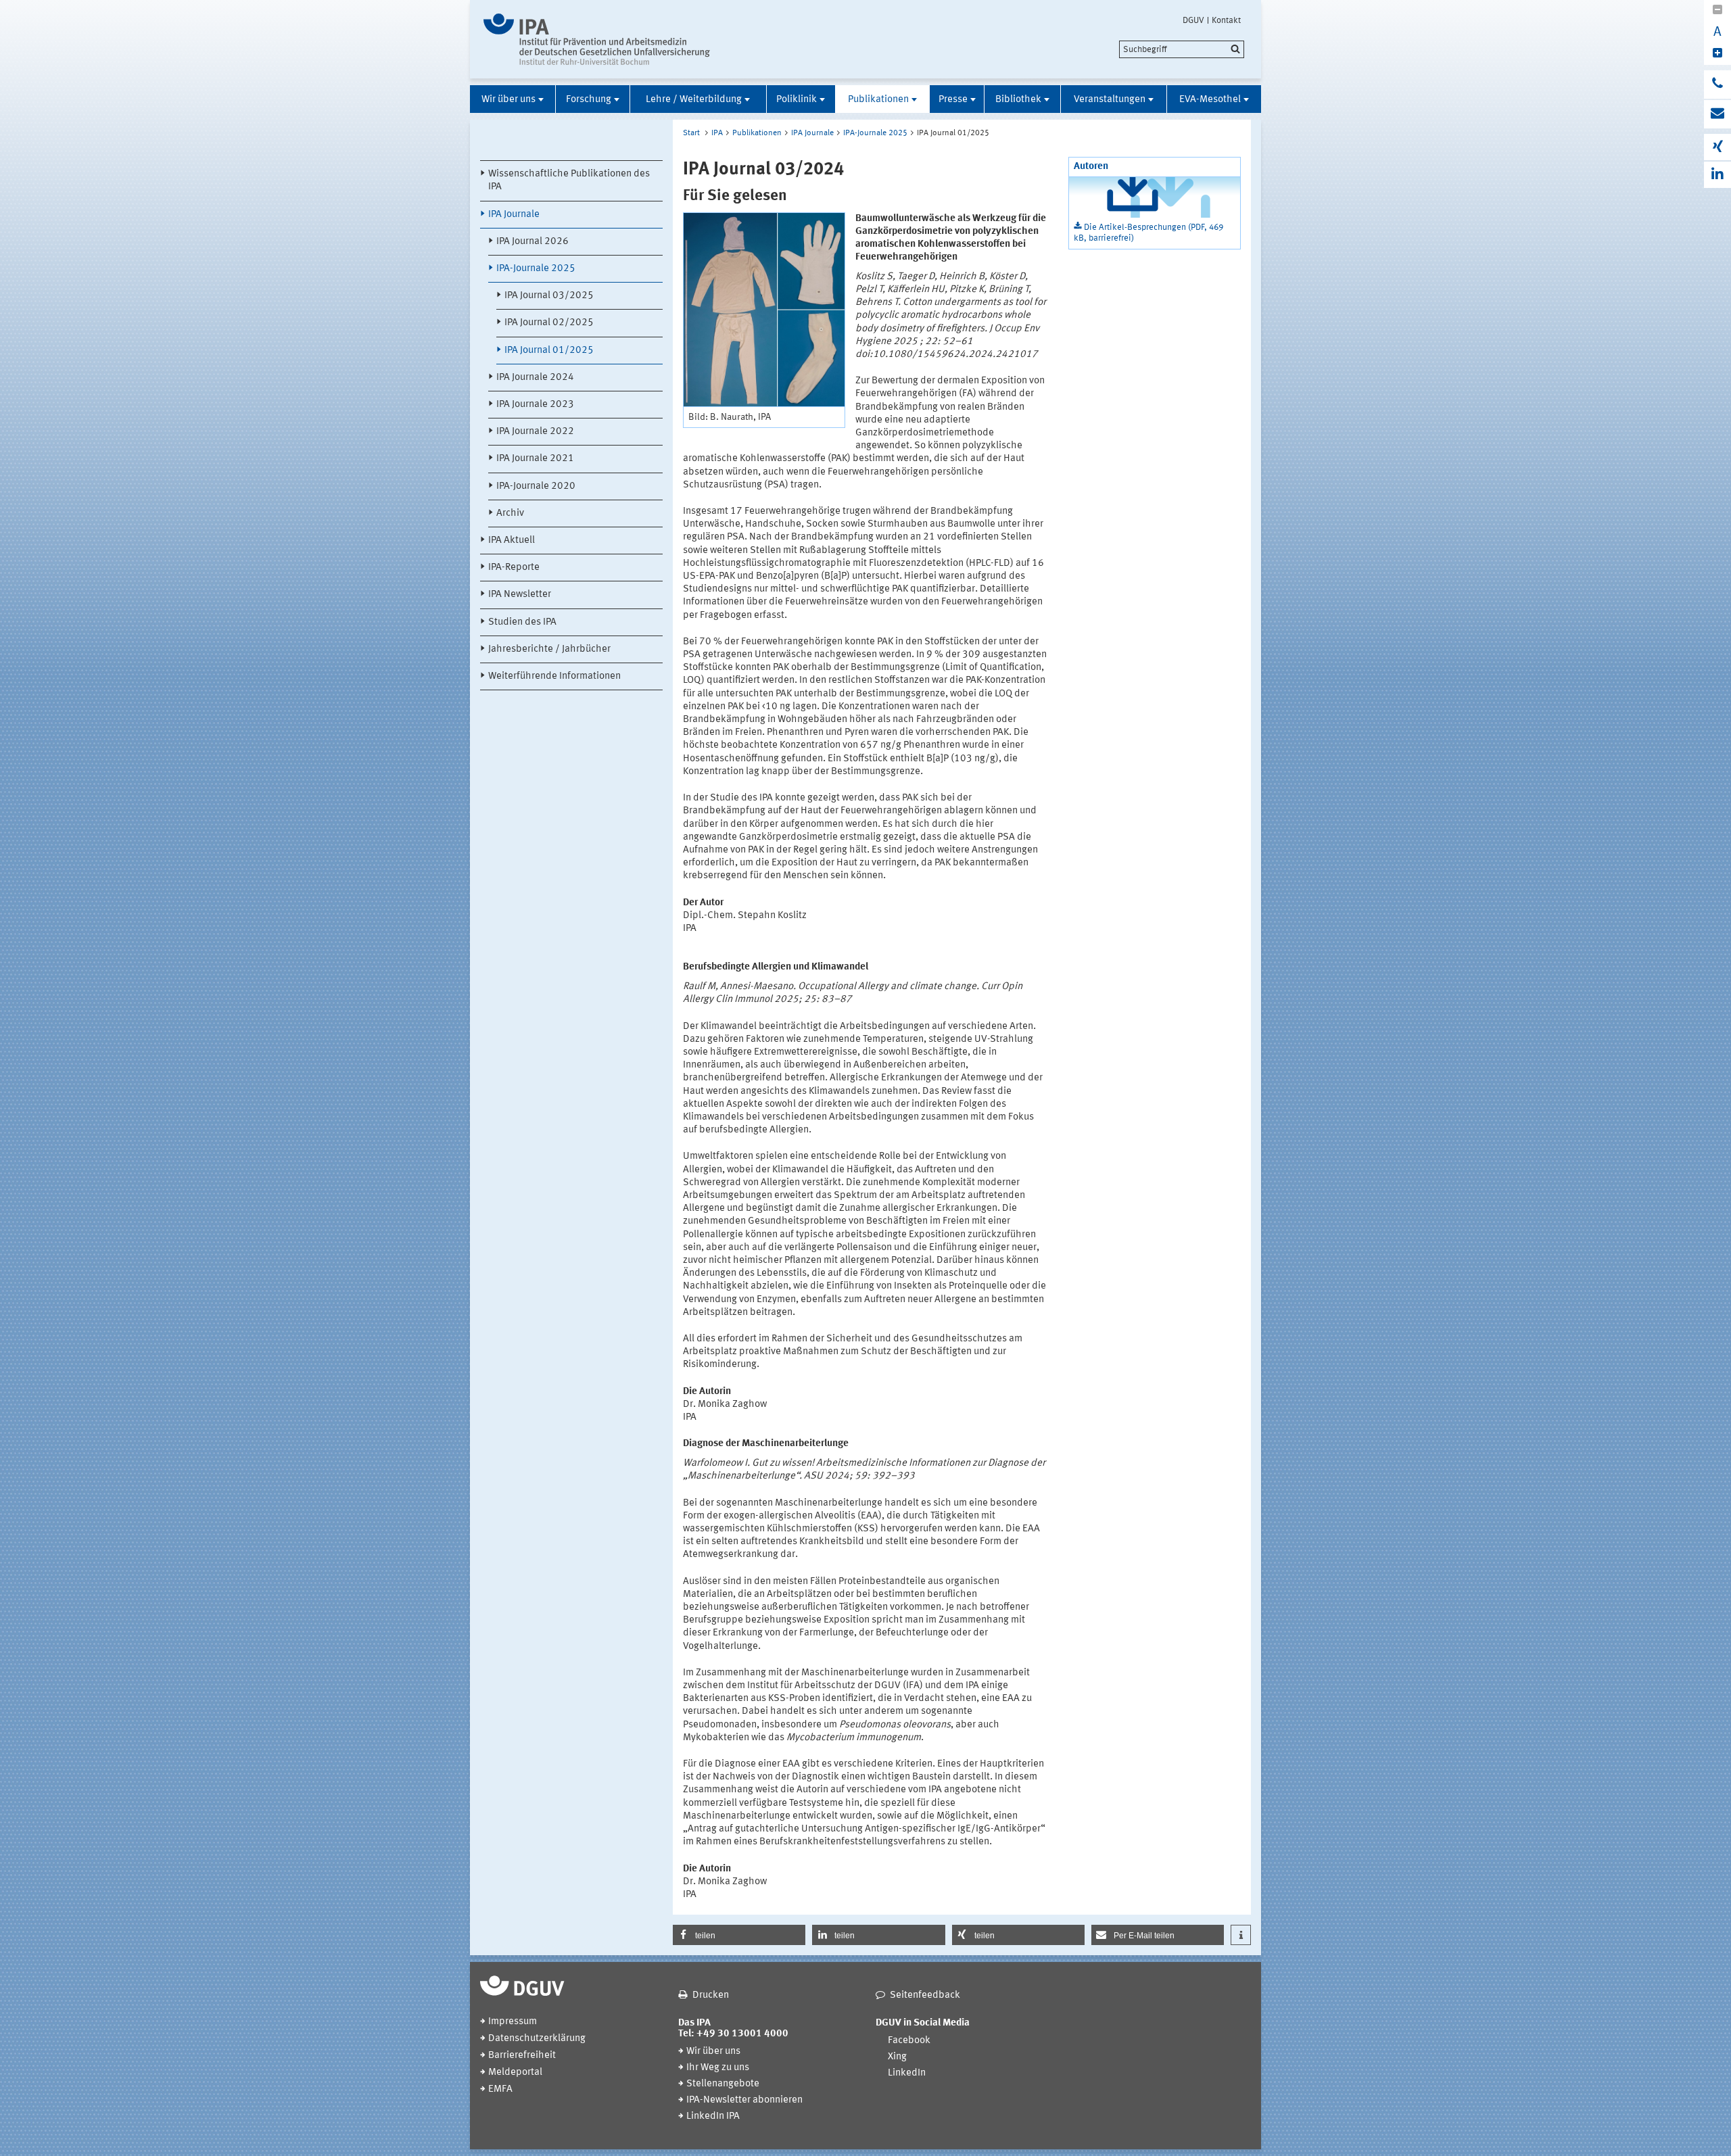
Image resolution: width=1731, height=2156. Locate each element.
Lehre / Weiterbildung (694, 100)
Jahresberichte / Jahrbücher (549, 649)
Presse (953, 100)
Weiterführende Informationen (554, 676)
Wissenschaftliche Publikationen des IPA (569, 181)
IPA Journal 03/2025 (549, 296)
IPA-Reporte (514, 568)
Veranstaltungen (1110, 100)
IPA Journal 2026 (532, 242)
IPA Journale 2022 (535, 432)
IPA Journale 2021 (535, 459)
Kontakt (1226, 20)
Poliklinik (797, 100)
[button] (739, 1935)
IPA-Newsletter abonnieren (744, 2100)
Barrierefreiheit (522, 2056)
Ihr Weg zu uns (718, 2068)
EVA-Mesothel (1210, 100)
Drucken (711, 1995)
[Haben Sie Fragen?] (1717, 85)
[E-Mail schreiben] (1717, 114)
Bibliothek (1018, 100)
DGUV (1193, 20)
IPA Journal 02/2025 (549, 323)
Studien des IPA (522, 622)
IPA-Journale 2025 (536, 269)
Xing (897, 2057)
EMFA (500, 2089)
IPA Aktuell (512, 541)
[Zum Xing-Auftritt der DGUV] (1717, 147)
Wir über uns (508, 100)
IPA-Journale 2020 (536, 486)
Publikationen (878, 100)
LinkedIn (907, 2073)
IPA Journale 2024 (535, 378)
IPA (717, 133)
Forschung (589, 100)
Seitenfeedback (925, 1995)
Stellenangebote (723, 2084)
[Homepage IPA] (597, 39)
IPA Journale (514, 215)
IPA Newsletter (520, 595)
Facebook (909, 2041)
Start (691, 133)
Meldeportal (515, 2073)
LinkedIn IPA (713, 2116)
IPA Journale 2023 (535, 405)
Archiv (510, 513)
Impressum (513, 2022)
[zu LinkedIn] (1717, 175)
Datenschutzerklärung (537, 2039)
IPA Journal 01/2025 (549, 351)
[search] (1182, 49)
